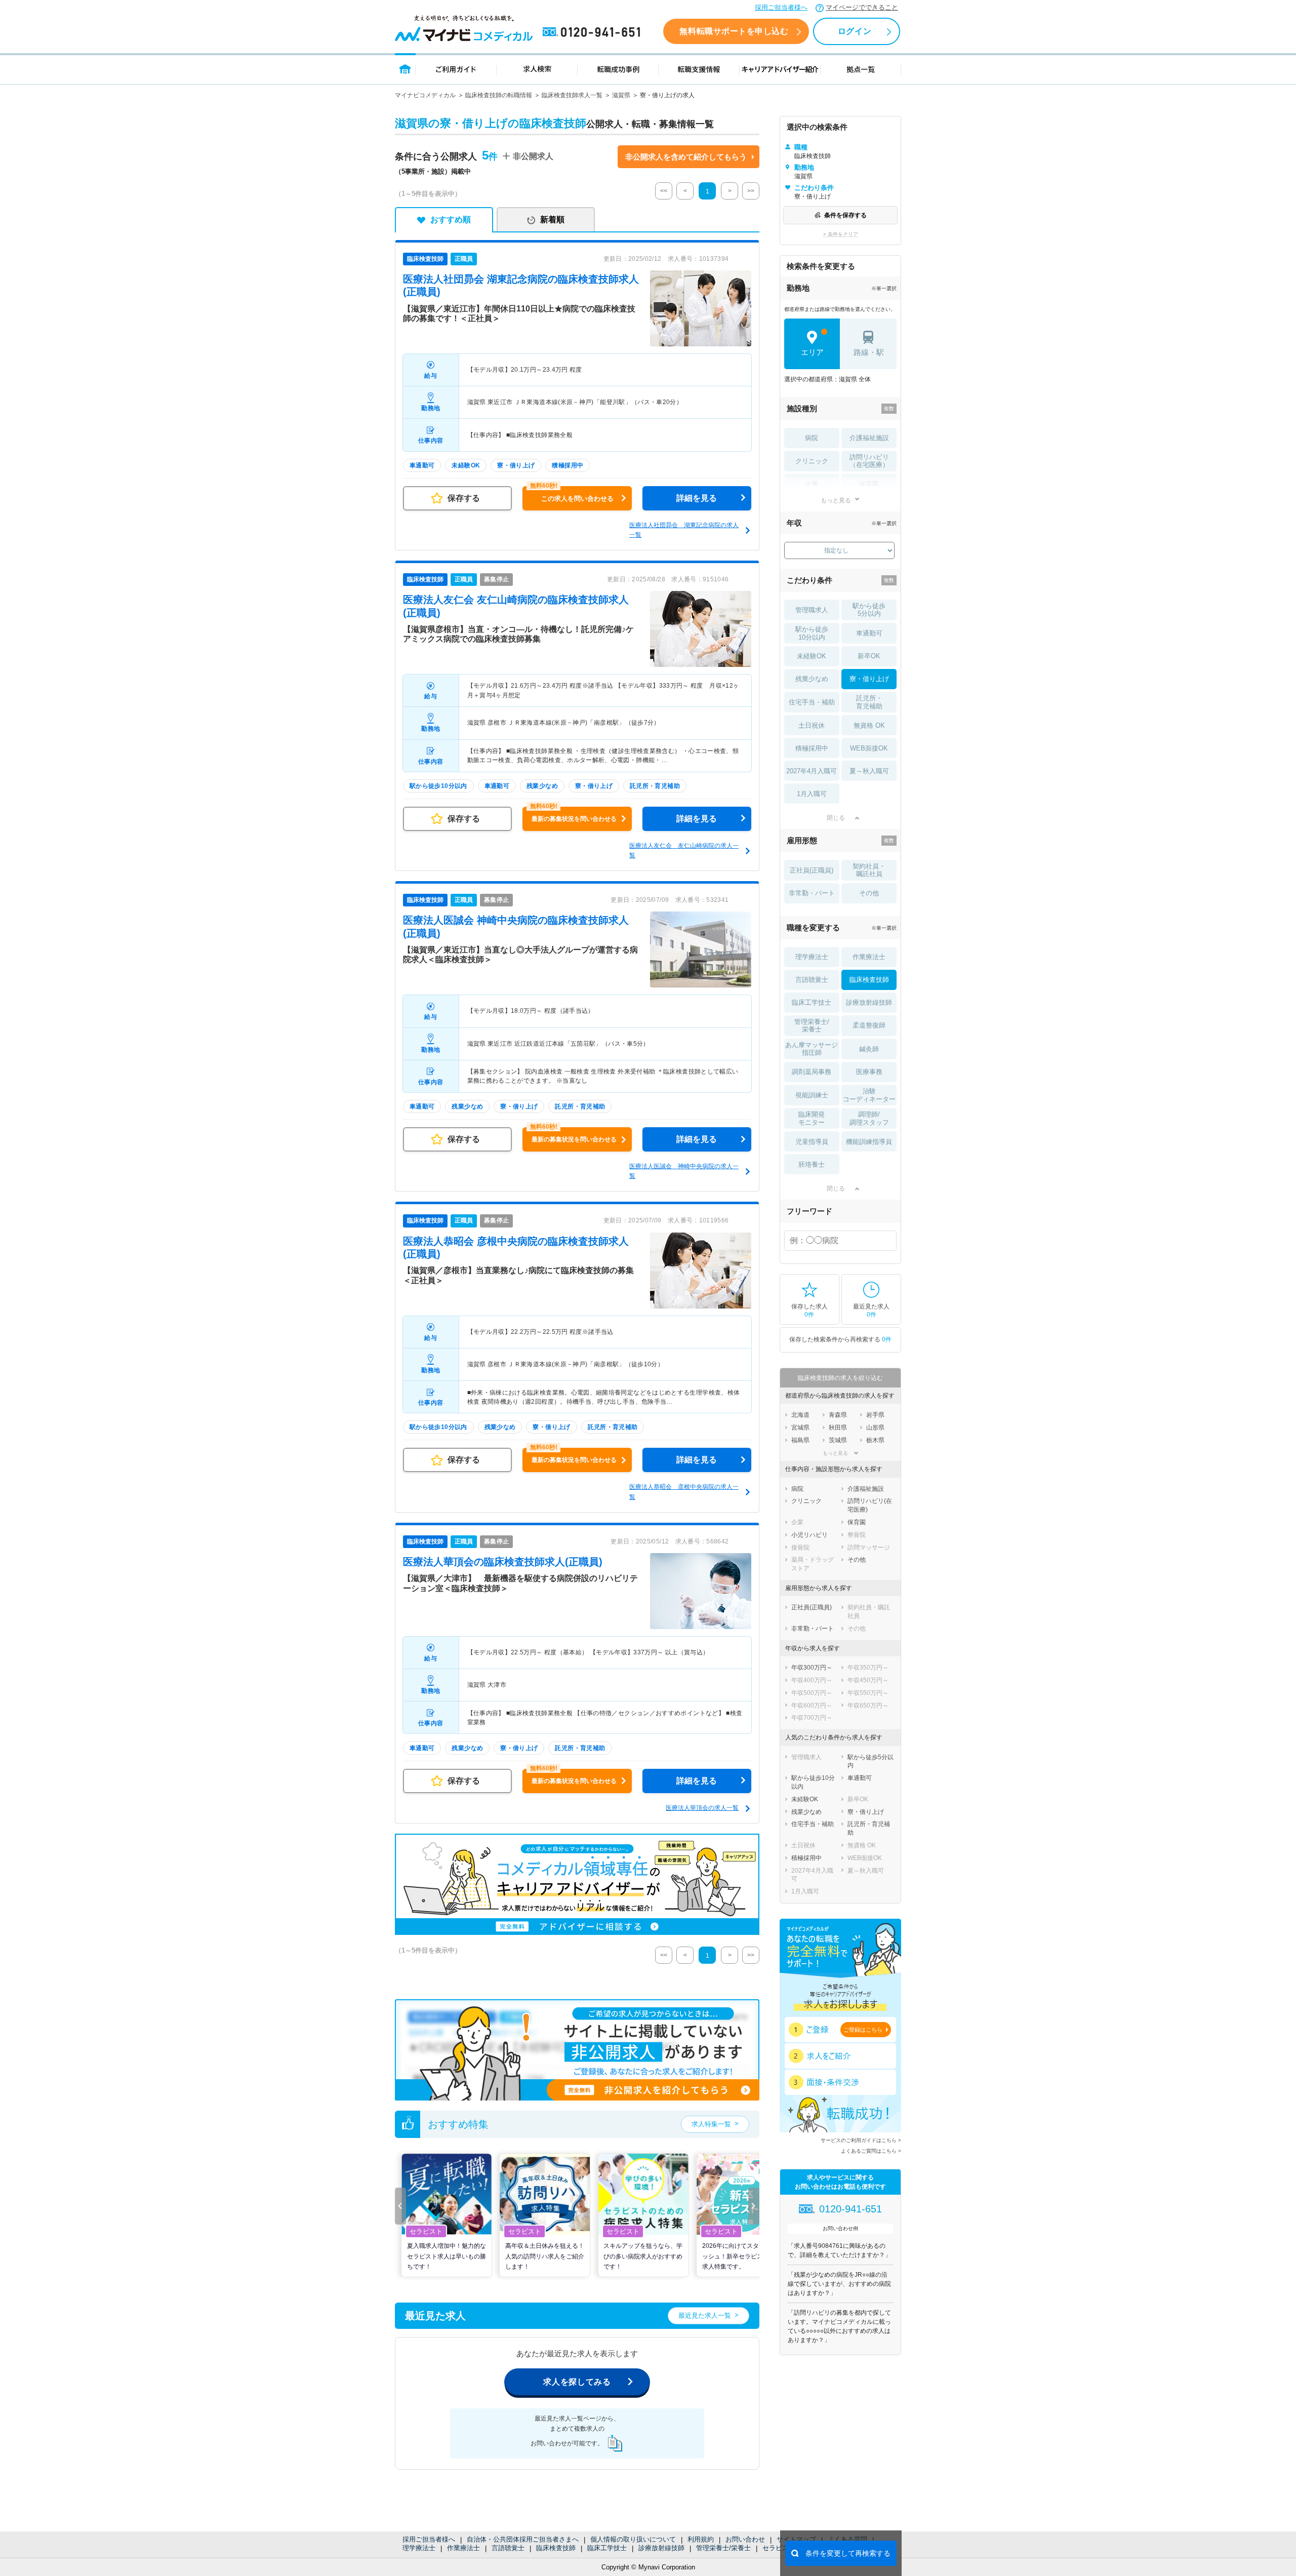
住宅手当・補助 (812, 702)
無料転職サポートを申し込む (734, 31)
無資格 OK (869, 725)
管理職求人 (812, 610)
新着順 (552, 220)
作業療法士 (463, 2548)
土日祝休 (812, 725)
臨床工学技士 (607, 2548)
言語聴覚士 (508, 2548)
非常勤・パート (812, 893)
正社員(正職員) (812, 870)
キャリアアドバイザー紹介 (780, 69)
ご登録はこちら (863, 2030)
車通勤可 (869, 633)
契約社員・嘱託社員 (869, 870)
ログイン (855, 31)
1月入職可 (812, 794)
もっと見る (836, 500)
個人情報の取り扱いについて (633, 2539)
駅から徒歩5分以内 (869, 610)
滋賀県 (621, 95)
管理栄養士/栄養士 (723, 2548)
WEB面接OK (869, 748)
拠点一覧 (861, 69)
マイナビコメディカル (425, 95)
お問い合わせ (745, 2539)
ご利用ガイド (456, 69)
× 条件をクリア (841, 234)
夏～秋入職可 (869, 771)
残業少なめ (812, 679)
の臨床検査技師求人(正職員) (503, 1562)
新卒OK (869, 656)
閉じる (836, 818)
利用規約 (701, 2539)
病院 (812, 438)
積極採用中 (812, 748)
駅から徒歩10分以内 (812, 633)
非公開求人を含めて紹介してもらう (686, 157)
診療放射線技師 (661, 2548)
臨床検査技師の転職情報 (499, 95)
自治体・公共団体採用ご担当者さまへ (523, 2539)
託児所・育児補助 (869, 702)
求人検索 (537, 69)
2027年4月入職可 (812, 771)
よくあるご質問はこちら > (871, 2151)
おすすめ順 (451, 220)
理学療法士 (419, 2548)
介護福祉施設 (869, 438)
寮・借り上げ (869, 679)
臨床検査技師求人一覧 (572, 95)
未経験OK (812, 656)
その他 (869, 893)
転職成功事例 (618, 69)
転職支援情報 (699, 69)
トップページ (405, 69)
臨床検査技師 (556, 2548)
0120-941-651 (593, 32)
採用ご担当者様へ (781, 7)
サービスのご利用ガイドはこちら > (861, 2140)
